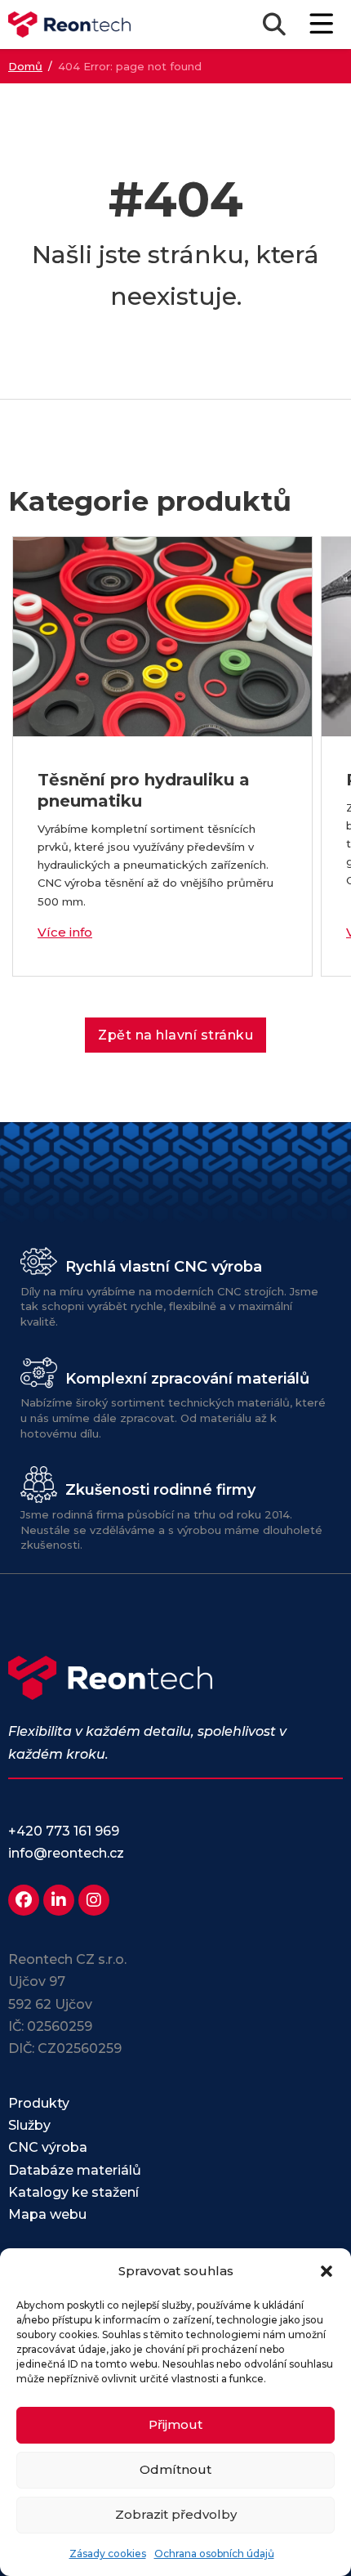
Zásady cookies (108, 2554)
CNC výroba (48, 2147)
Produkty (39, 2103)
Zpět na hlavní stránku (175, 1035)
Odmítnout (175, 2469)
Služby (29, 2125)
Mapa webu (47, 2214)
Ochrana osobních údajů (214, 2554)
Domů (25, 66)
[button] (327, 2271)
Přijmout (175, 2424)
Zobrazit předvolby (176, 2514)
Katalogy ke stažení (73, 2192)
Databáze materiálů (75, 2170)
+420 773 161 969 (64, 1831)
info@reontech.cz (66, 1853)
